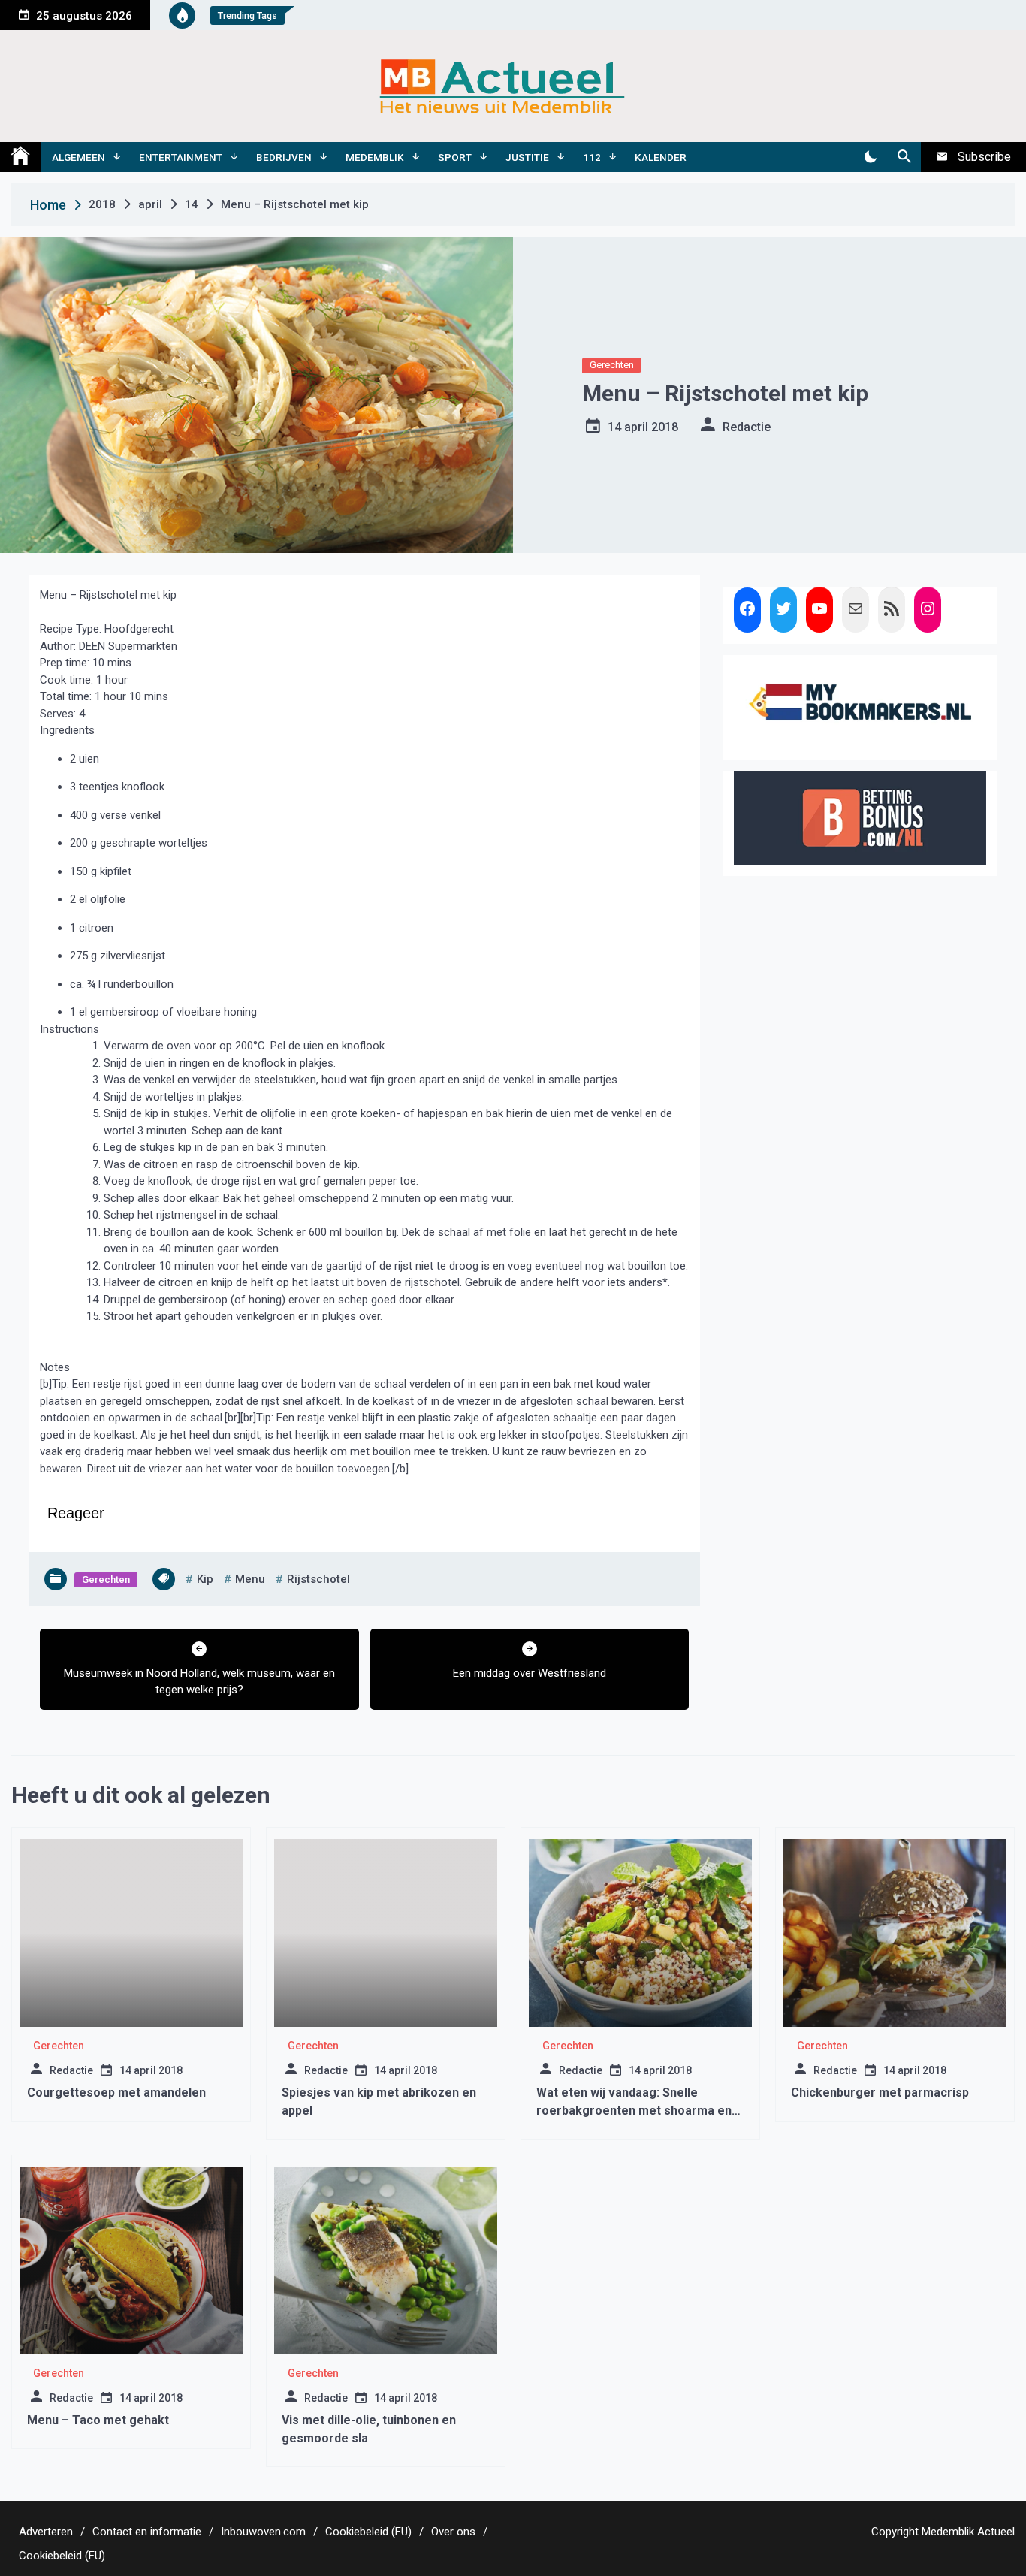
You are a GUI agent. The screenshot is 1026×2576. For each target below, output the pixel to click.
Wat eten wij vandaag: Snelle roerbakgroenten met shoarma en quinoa (634, 2111)
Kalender (661, 157)
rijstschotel (318, 1579)
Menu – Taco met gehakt (98, 2420)
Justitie (527, 157)
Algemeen (78, 157)
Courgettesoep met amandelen (116, 2093)
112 (592, 157)
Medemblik (375, 157)
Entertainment (181, 157)
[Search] (904, 157)
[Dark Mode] (870, 157)
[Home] (20, 157)
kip (205, 1579)
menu (250, 1579)
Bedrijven (284, 157)
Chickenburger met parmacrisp (880, 2093)
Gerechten (612, 365)
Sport (455, 157)
